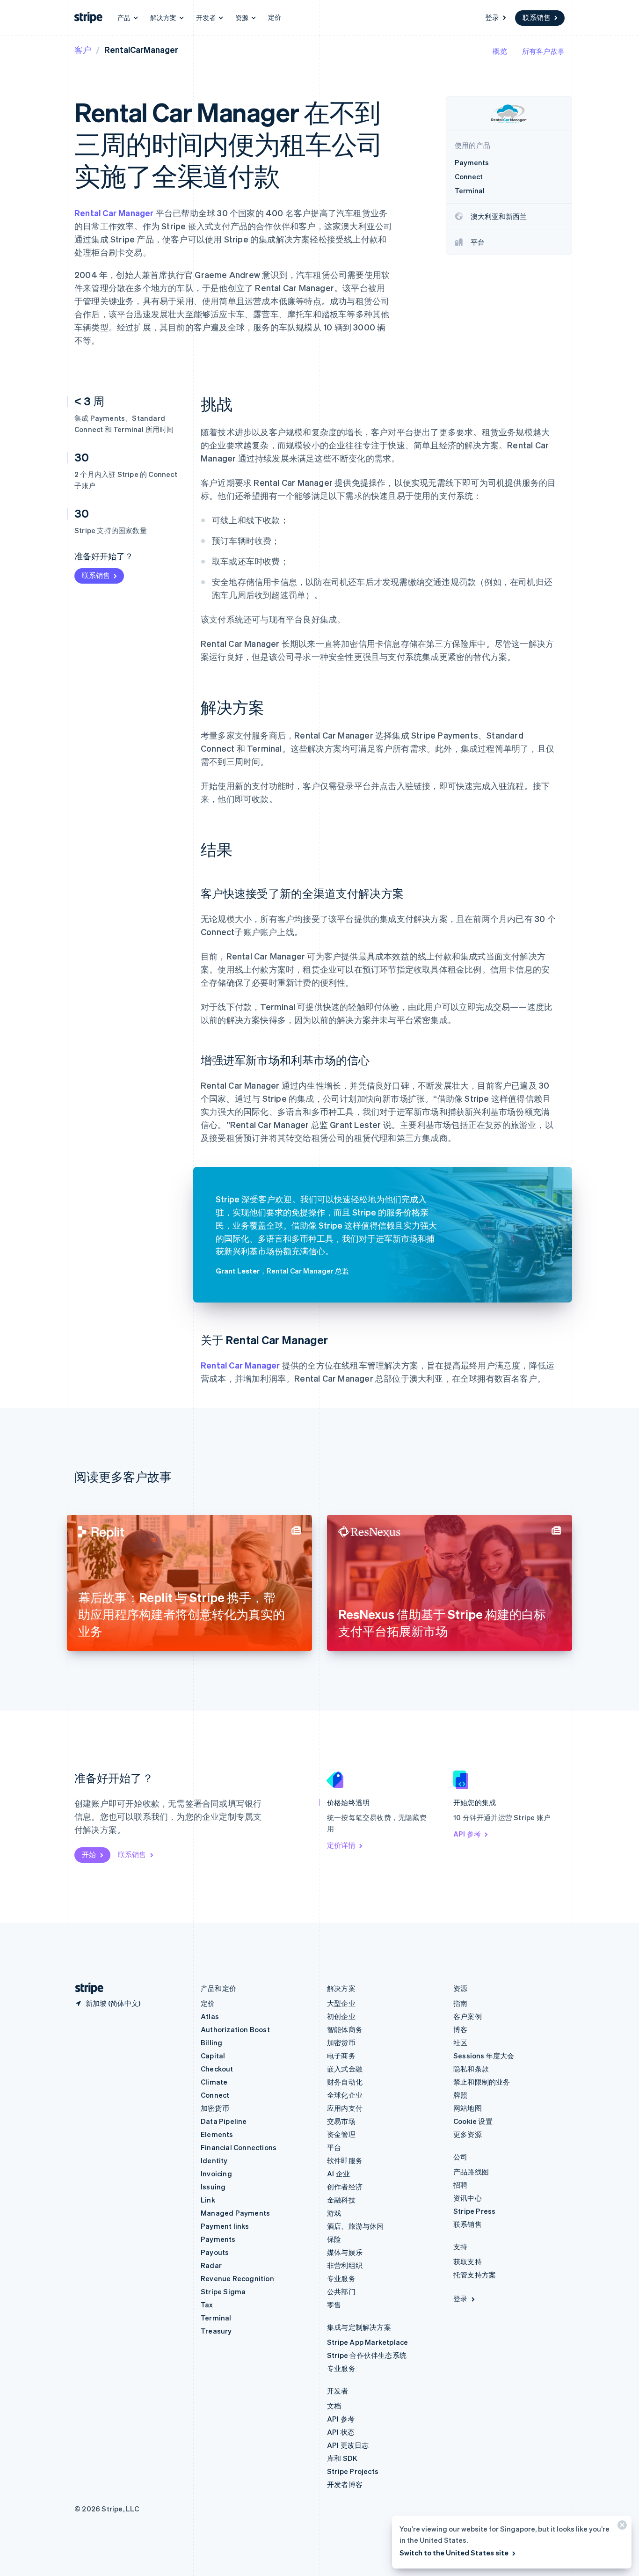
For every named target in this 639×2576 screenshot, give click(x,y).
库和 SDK (342, 2458)
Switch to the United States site (454, 2553)
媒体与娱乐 (345, 2252)
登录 (492, 17)
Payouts (215, 2252)
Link (208, 2200)
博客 (460, 2029)
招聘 (460, 2185)
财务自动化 (345, 2082)
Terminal (216, 2318)
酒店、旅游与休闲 (356, 2226)
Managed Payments (235, 2213)
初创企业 (341, 2016)
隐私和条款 (471, 2069)
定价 (275, 17)
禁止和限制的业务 (482, 2082)
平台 (334, 2147)
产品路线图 (471, 2172)
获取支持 (468, 2261)
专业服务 (341, 2278)
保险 (334, 2239)
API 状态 (341, 2432)
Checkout (217, 2069)
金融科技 (341, 2200)
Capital (213, 2056)
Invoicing (216, 2173)
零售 (334, 2305)
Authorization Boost (235, 2029)
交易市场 (341, 2121)
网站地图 (468, 2108)
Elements (217, 2134)
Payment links (225, 2226)
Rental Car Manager (114, 213)
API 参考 (467, 1834)
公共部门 (341, 2291)
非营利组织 (345, 2265)
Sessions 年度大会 (484, 2056)
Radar (211, 2265)
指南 (460, 2003)
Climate (214, 2082)
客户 (83, 49)
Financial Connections (239, 2147)
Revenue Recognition (237, 2278)
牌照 (460, 2095)
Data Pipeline (224, 2121)
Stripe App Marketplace (367, 2342)
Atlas (210, 2016)
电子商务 (341, 2056)
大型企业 (341, 2003)
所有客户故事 (543, 51)
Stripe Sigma (223, 2291)
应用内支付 (345, 2108)
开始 (89, 1854)
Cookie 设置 (473, 2121)
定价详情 (341, 1845)
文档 (334, 2406)
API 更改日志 (348, 2445)
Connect (215, 2095)
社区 (460, 2042)
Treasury (216, 2331)
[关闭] (621, 2527)
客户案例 (468, 2016)
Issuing (213, 2187)
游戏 (334, 2213)
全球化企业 (345, 2095)
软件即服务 (345, 2160)
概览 (500, 51)
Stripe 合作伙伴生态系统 (367, 2355)
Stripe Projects (353, 2471)
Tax (207, 2305)
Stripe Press (474, 2211)
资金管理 (341, 2134)
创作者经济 (345, 2187)
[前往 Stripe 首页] (86, 1988)
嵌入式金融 (345, 2069)
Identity (214, 2160)
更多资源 (468, 2134)
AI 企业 (338, 2173)
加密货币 (215, 2108)
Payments (218, 2239)
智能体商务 (345, 2029)
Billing (211, 2042)
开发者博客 (345, 2484)
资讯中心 (468, 2198)
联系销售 (537, 17)
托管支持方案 (475, 2275)
